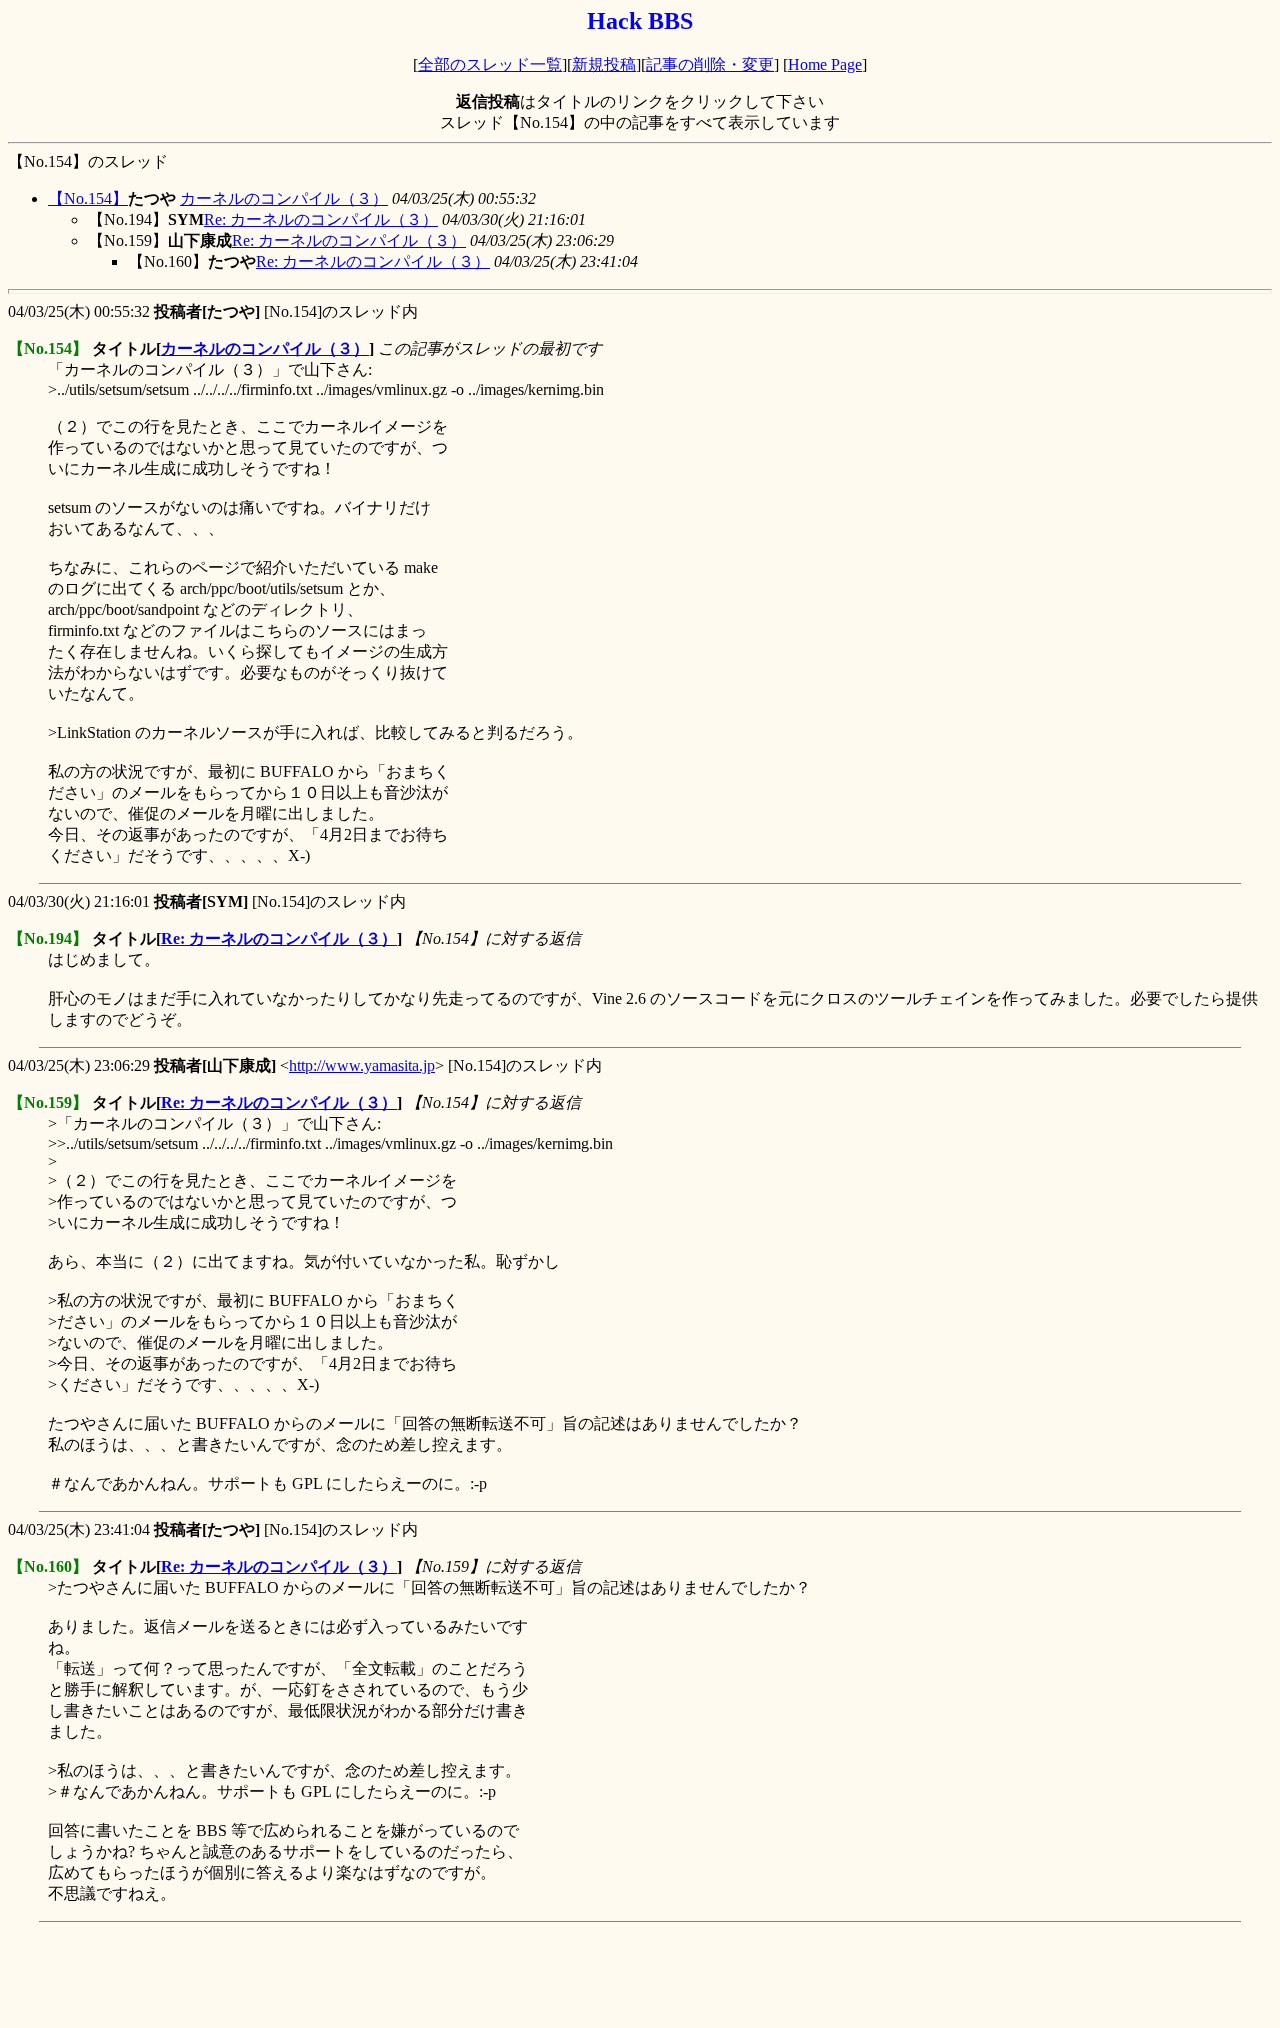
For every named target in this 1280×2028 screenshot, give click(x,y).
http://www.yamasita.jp (362, 1065)
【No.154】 (88, 198)
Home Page (825, 64)
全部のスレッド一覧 (490, 64)
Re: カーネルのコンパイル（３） (321, 219)
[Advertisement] (372, 1975)
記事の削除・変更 (710, 64)
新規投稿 (604, 64)
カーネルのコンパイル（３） (284, 198)
